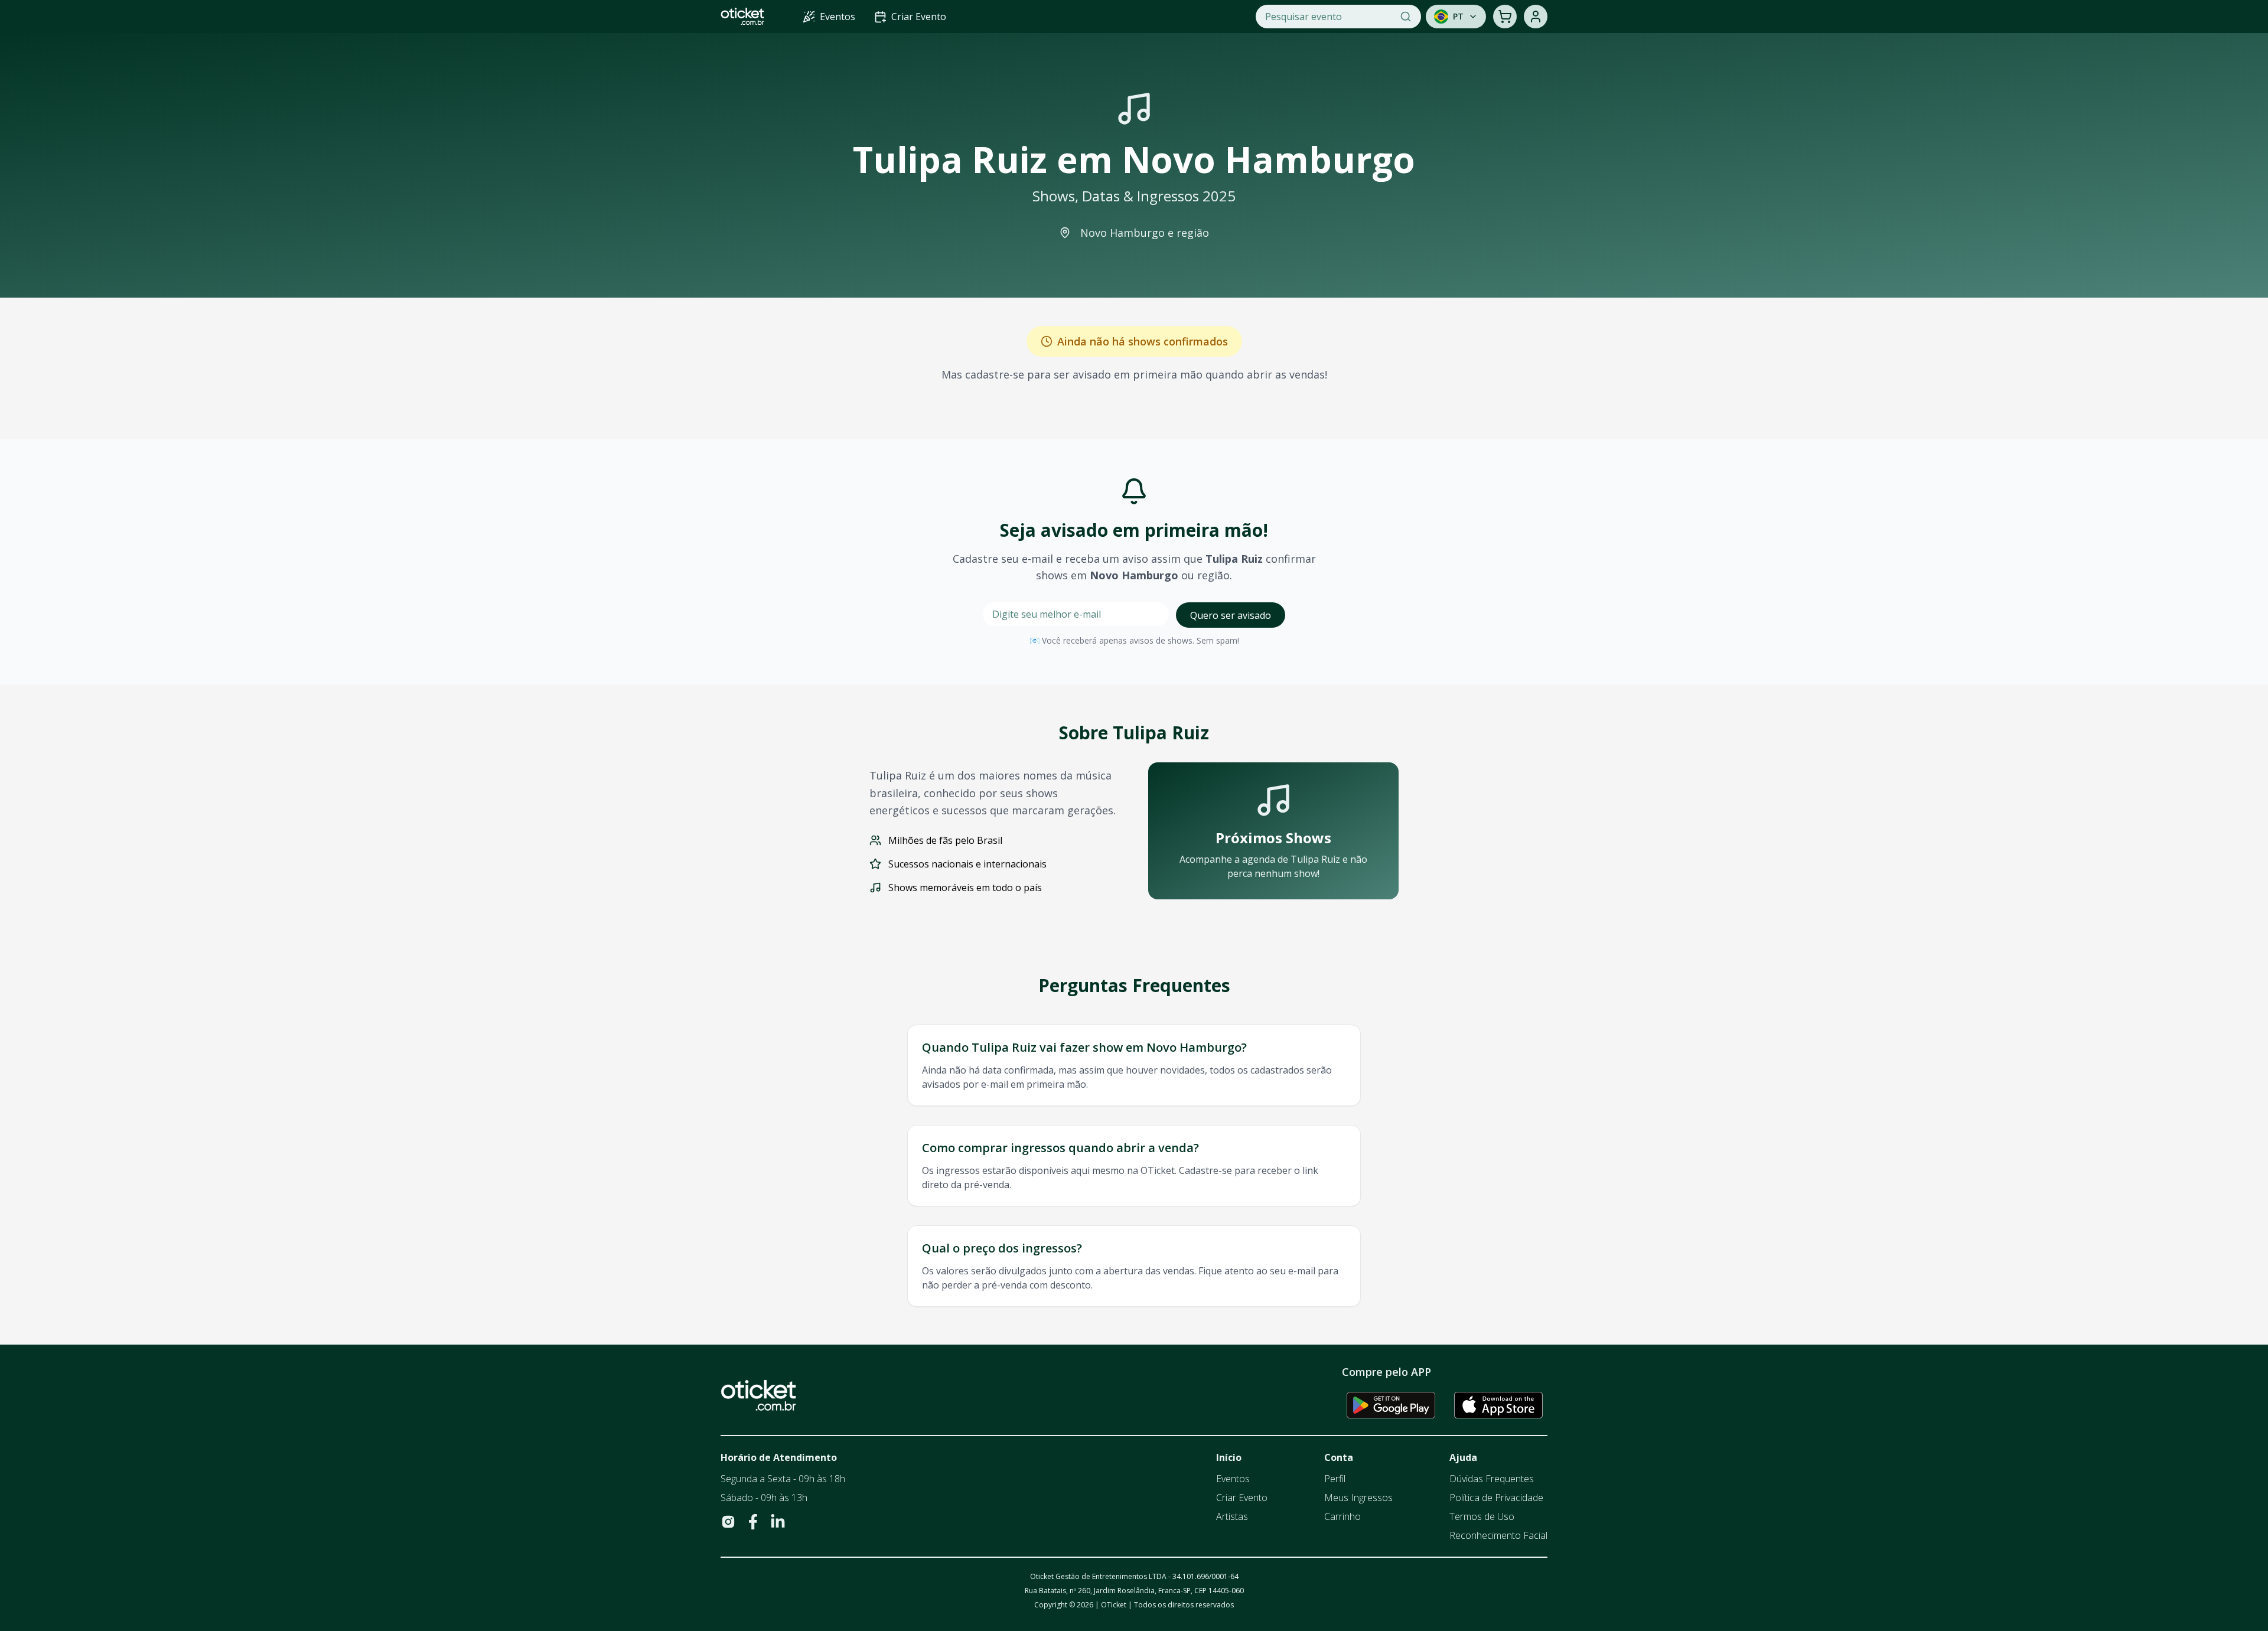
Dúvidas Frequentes (1492, 1479)
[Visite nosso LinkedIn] (778, 1522)
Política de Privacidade (1496, 1498)
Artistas (1232, 1516)
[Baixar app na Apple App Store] (1498, 1405)
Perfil (1335, 1479)
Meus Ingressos (1358, 1498)
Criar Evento (1242, 1498)
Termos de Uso (1482, 1516)
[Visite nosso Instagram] (728, 1522)
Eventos (1233, 1479)
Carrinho (1342, 1516)
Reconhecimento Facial (1498, 1535)
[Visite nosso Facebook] (753, 1522)
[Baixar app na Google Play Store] (1391, 1405)
